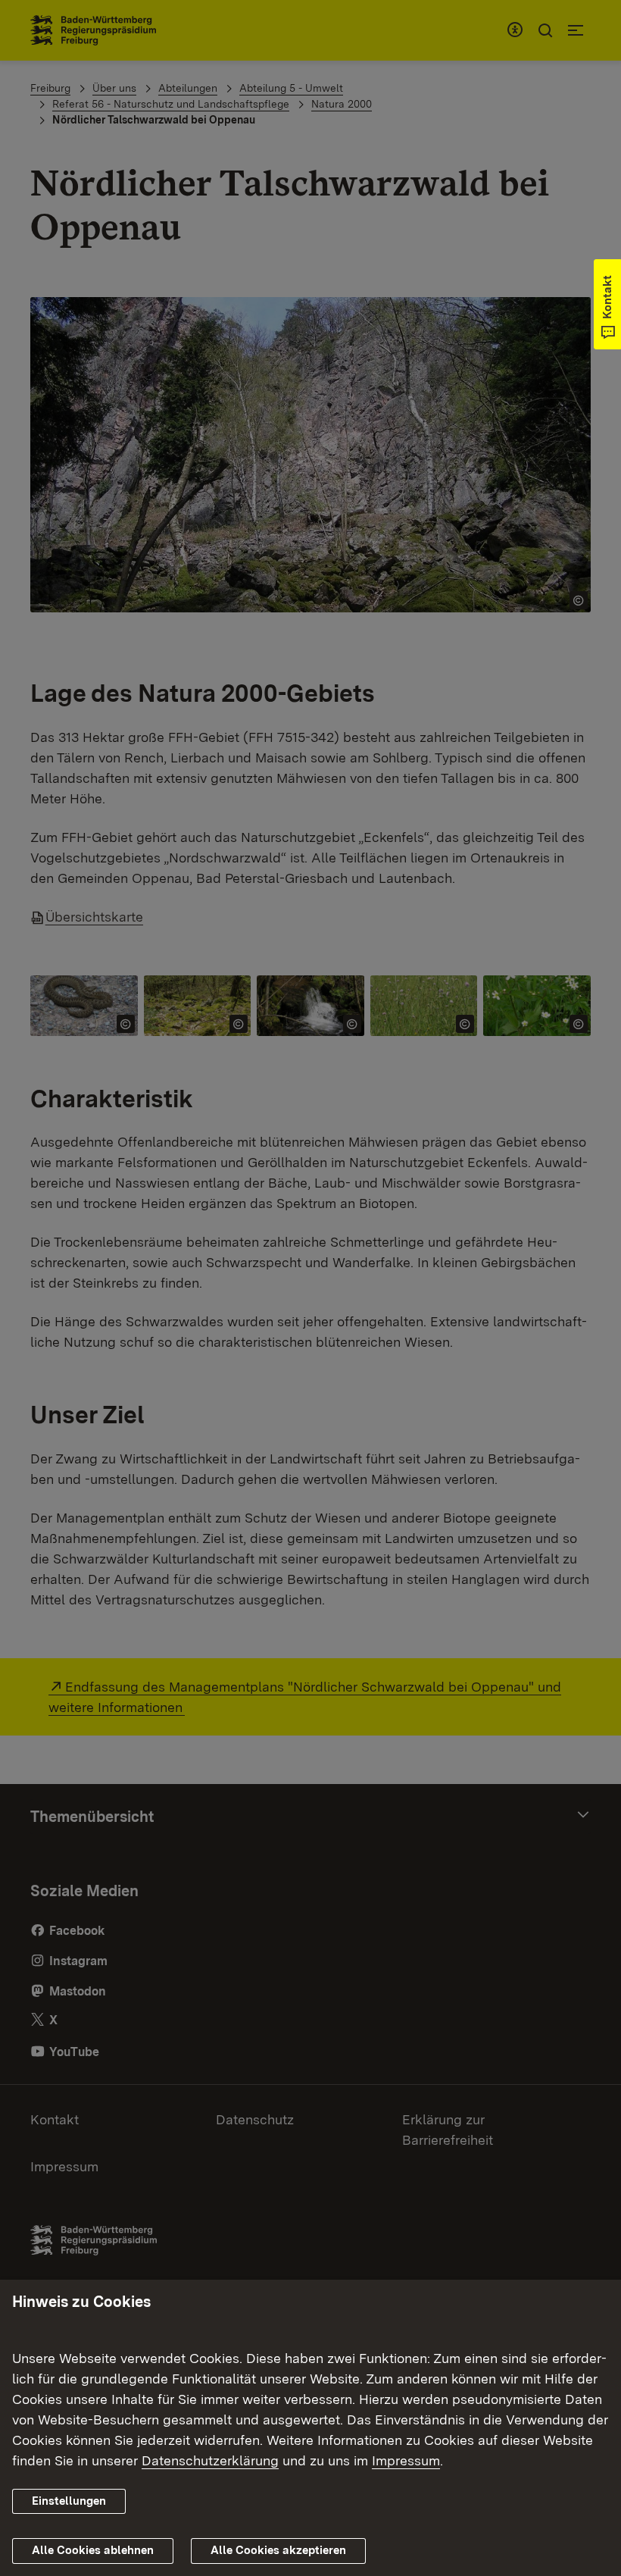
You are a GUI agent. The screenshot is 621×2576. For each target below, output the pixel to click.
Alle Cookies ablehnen (93, 2550)
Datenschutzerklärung (210, 2460)
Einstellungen (69, 2501)
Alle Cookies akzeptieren (278, 2550)
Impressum (406, 2460)
